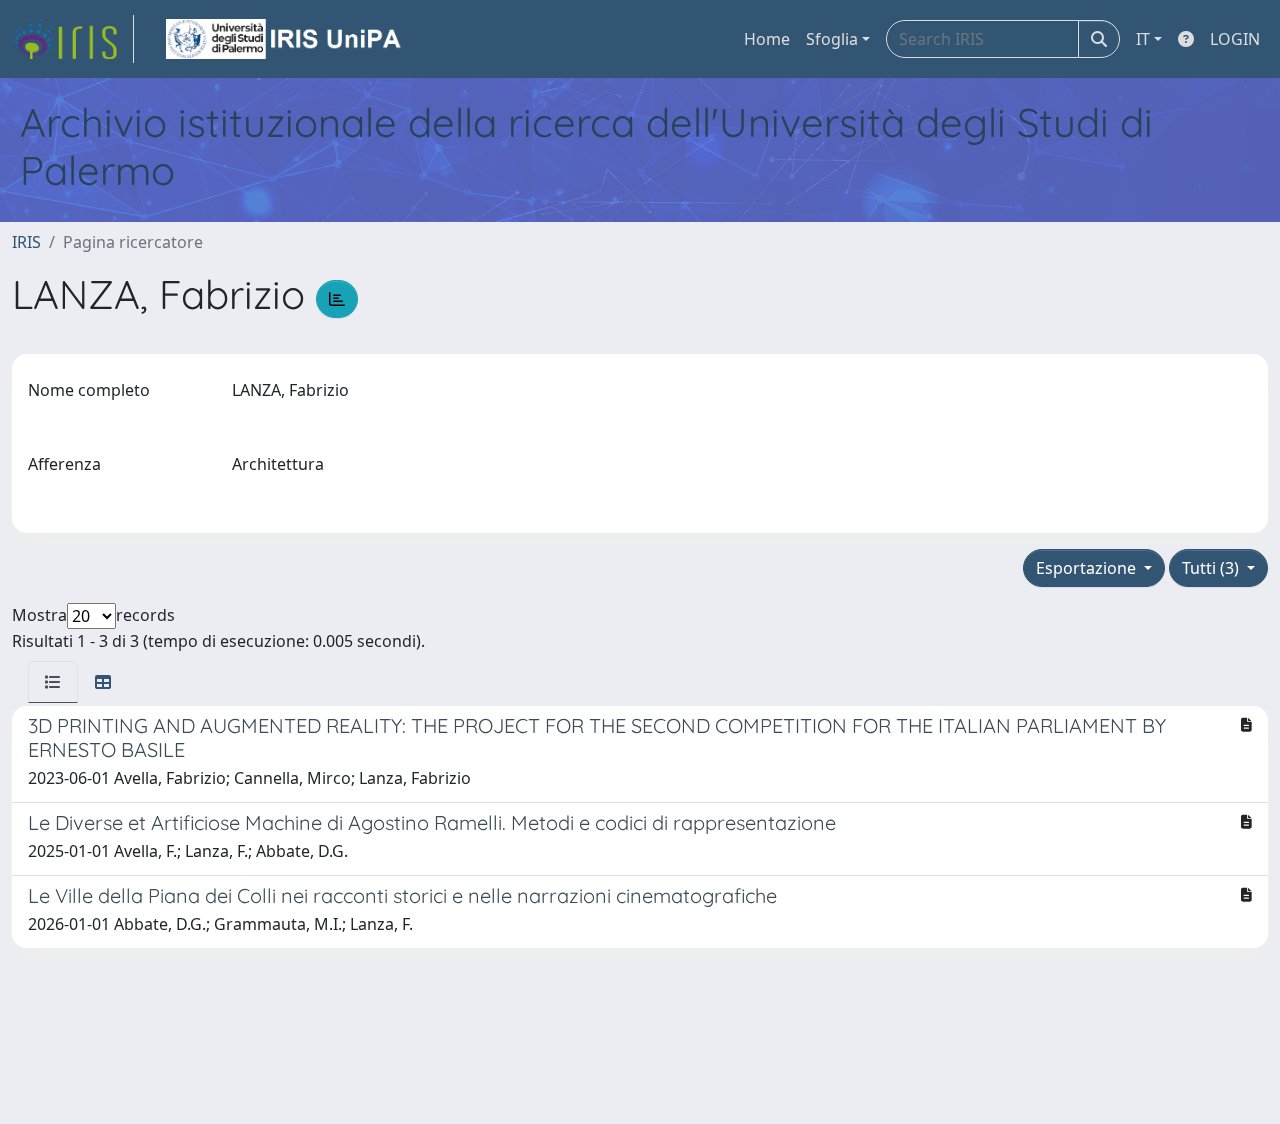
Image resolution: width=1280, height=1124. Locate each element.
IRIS (26, 242)
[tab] (53, 682)
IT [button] (1143, 39)
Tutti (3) (1212, 568)
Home (767, 39)
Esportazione (1088, 568)
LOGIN (1235, 39)
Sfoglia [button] (832, 39)
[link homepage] (73, 39)
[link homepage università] (285, 39)
